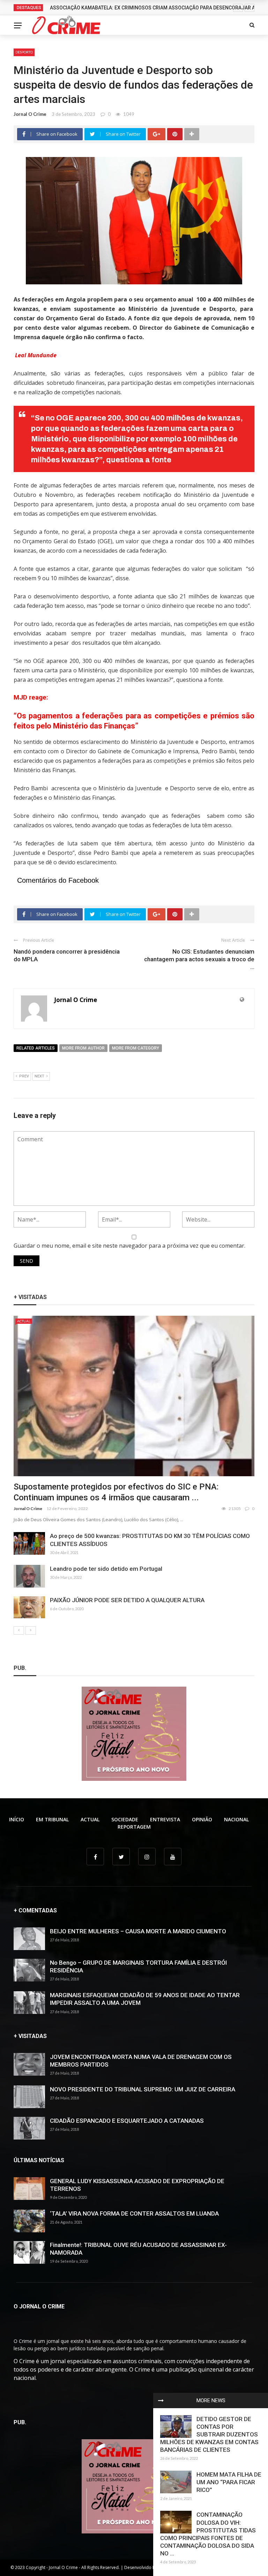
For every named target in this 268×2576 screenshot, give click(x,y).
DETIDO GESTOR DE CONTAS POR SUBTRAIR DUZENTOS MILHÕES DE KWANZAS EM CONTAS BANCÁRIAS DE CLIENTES (209, 2434)
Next (39, 1076)
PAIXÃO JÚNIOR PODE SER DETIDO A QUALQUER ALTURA (127, 1600)
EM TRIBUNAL (52, 1819)
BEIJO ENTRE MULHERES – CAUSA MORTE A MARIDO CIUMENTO (138, 1931)
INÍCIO (17, 1819)
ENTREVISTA (165, 1819)
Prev (24, 1076)
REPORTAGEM (134, 1827)
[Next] (31, 1630)
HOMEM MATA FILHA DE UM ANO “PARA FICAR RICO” (229, 2482)
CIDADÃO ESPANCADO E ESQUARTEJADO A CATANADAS (127, 2121)
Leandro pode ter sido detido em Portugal (106, 1569)
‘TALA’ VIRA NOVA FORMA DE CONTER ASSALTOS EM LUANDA (134, 2213)
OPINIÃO (202, 1819)
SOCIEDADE (125, 1819)
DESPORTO (24, 52)
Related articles (36, 1048)
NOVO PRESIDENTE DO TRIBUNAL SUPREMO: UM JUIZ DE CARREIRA (143, 2089)
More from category (136, 1048)
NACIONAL (236, 1819)
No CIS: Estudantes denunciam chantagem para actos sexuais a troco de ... (199, 959)
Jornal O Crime (30, 114)
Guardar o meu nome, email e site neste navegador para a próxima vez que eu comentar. (129, 1246)
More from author (83, 1048)
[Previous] (19, 1630)
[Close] (161, 2400)
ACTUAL (24, 1321)
